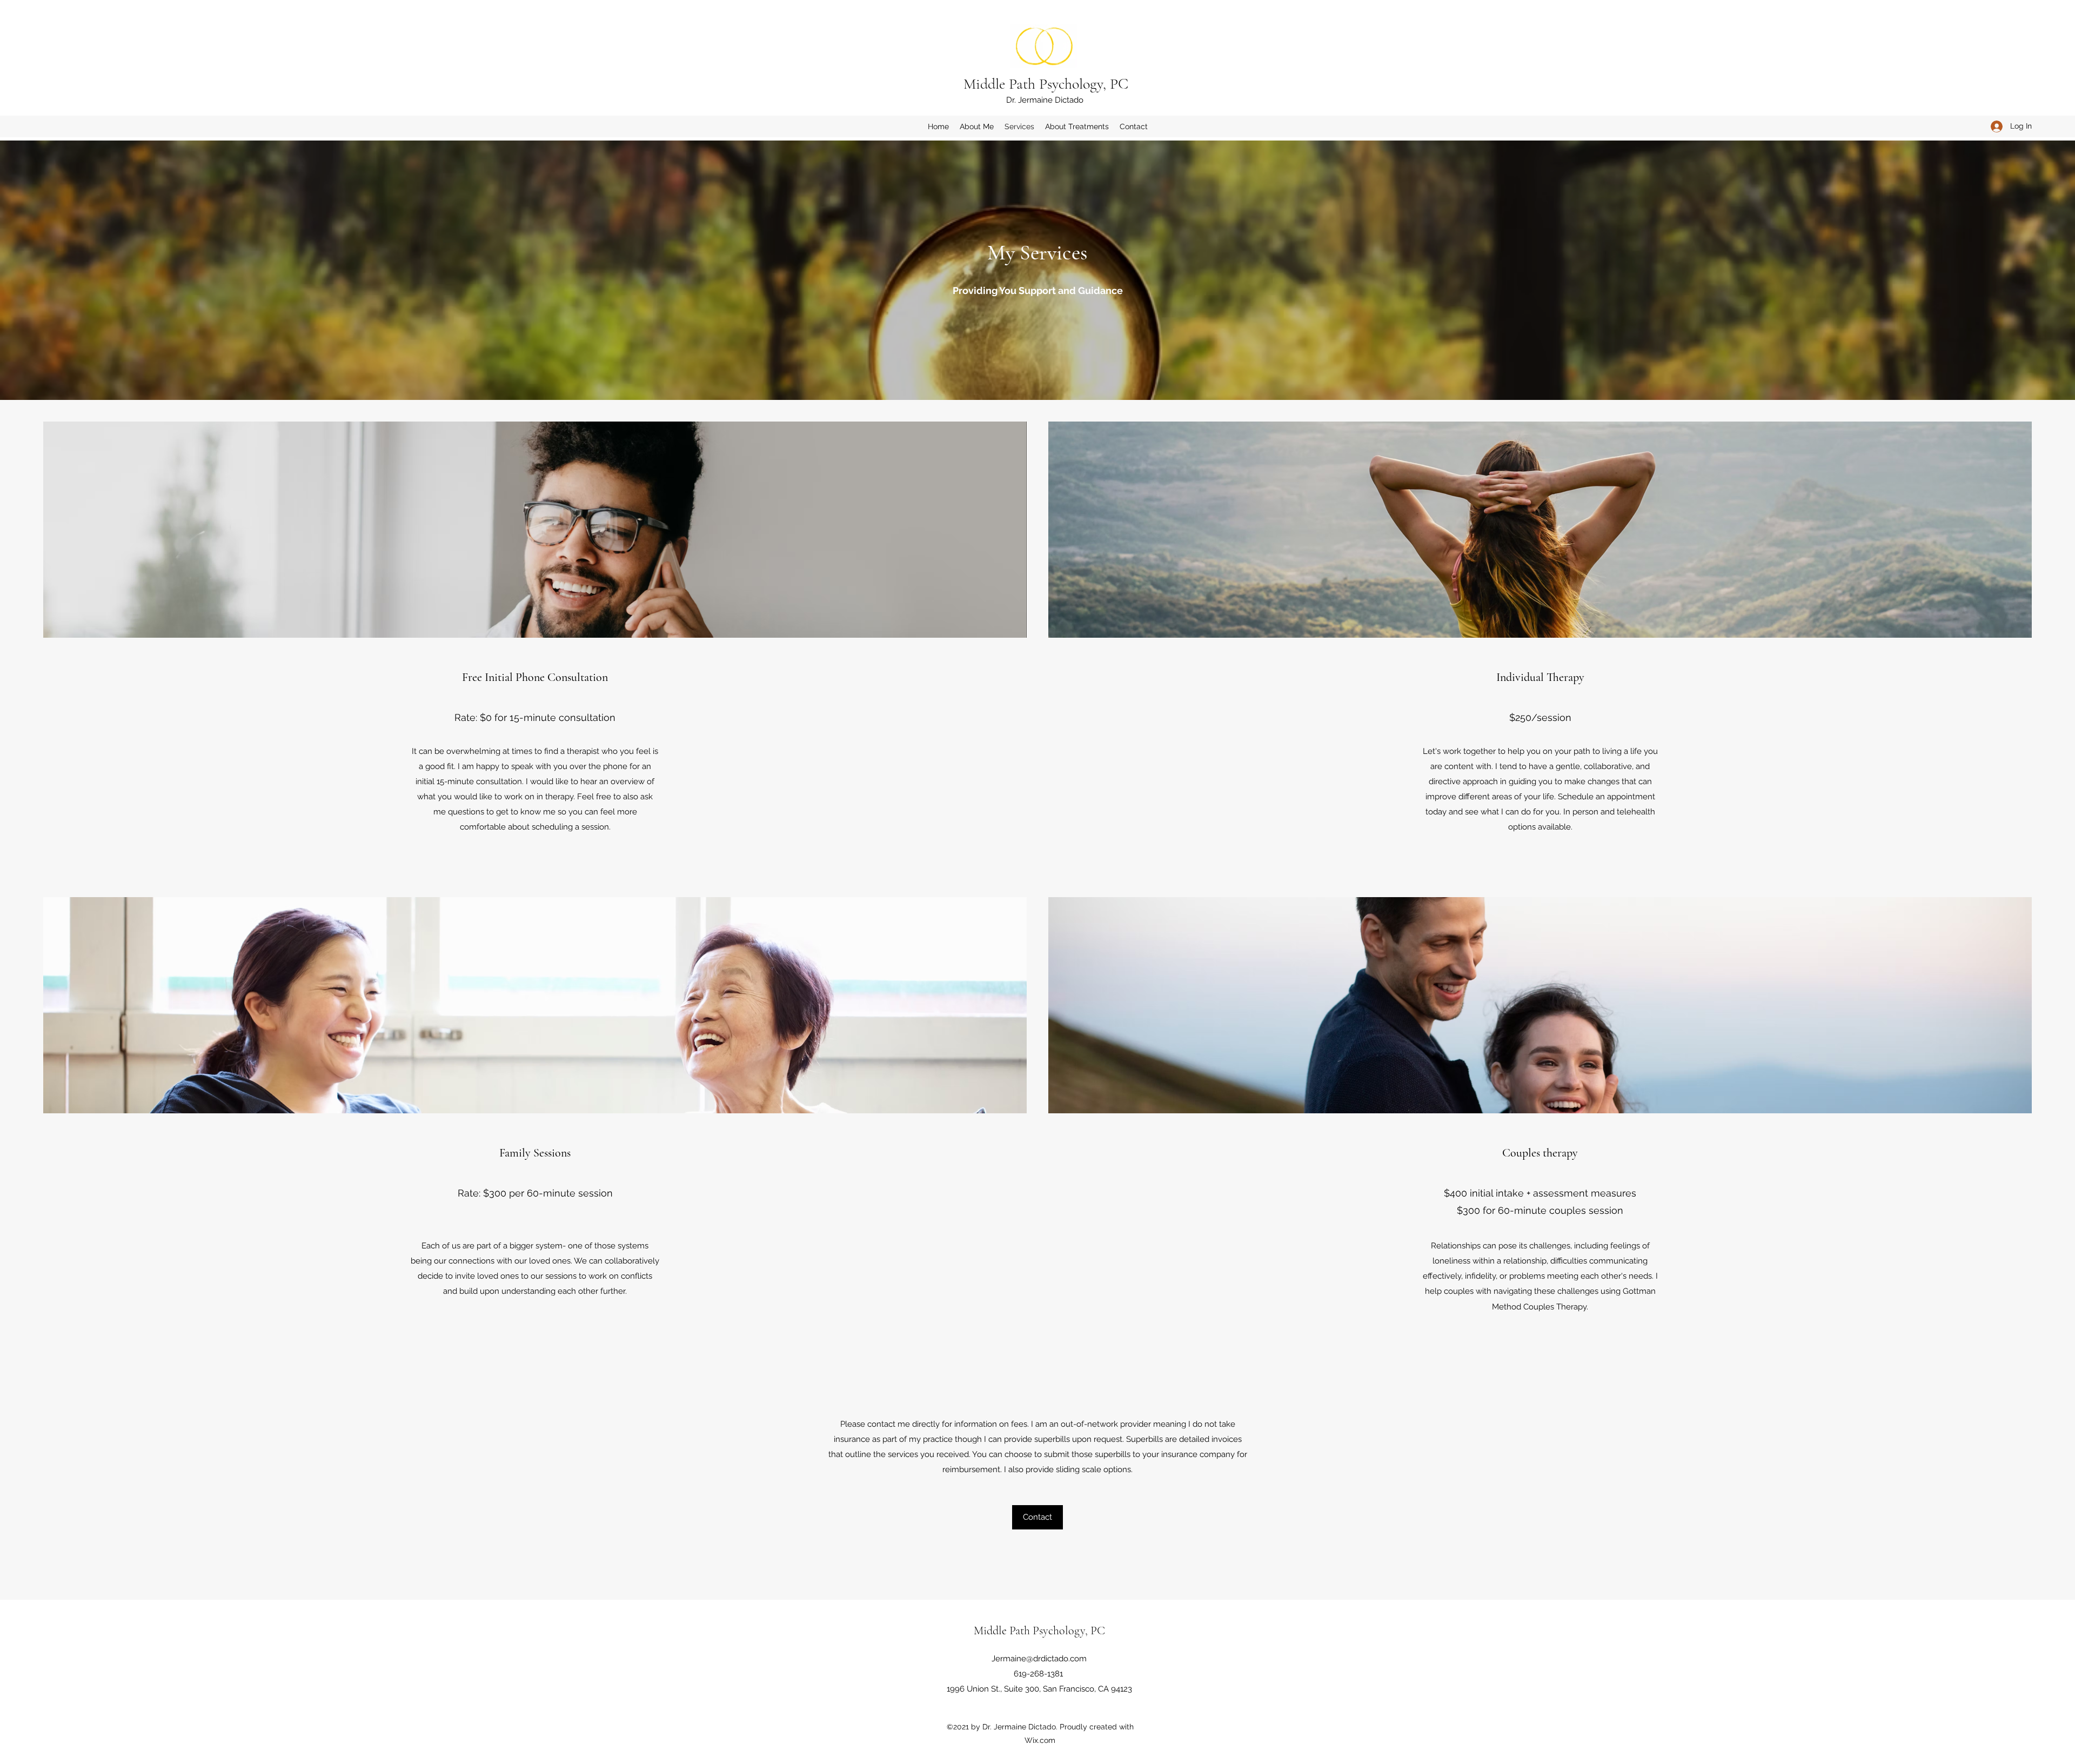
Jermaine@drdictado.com (1039, 1659)
